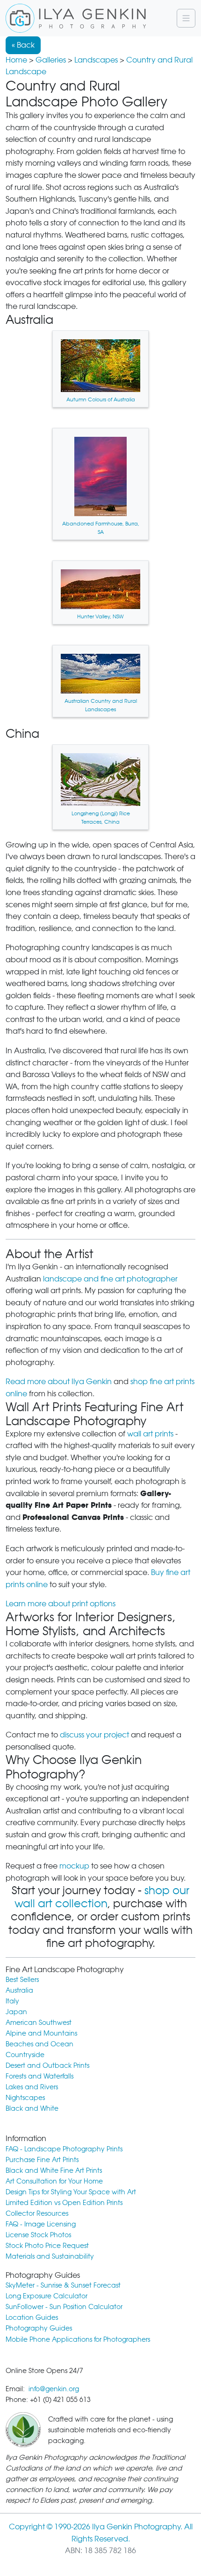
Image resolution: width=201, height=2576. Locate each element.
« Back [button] (23, 45)
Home (16, 60)
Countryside (25, 2054)
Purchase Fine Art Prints (42, 2159)
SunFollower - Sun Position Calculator (64, 2306)
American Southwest (39, 2022)
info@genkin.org (54, 2389)
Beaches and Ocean (39, 2044)
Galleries (51, 60)
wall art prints (150, 1434)
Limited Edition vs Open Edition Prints (64, 2202)
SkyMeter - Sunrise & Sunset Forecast (63, 2285)
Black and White (32, 2108)
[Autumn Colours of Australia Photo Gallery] (100, 369)
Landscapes (96, 60)
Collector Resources (37, 2213)
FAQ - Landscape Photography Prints (64, 2149)
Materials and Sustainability (50, 2256)
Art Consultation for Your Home (54, 2181)
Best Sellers (22, 1979)
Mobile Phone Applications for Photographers (78, 2339)
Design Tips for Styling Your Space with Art (71, 2192)
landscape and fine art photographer (110, 1279)
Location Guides (32, 2317)
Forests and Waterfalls (39, 2076)
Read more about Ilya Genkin (59, 1382)
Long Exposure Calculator (47, 2296)
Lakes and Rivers (32, 2087)
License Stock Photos (38, 2235)
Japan (16, 2012)
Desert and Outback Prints (47, 2065)
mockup (74, 1866)
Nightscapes (25, 2097)
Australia (19, 1990)
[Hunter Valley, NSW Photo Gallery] (100, 592)
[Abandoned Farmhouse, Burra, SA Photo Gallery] (100, 484)
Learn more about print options (61, 1604)
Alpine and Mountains (41, 2033)
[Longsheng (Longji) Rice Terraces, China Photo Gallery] (100, 787)
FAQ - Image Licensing (41, 2224)
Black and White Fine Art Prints (54, 2170)
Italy (12, 2001)
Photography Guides (39, 2328)
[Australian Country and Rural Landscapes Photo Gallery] (100, 681)
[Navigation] (186, 18)
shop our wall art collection (102, 1897)
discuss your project (94, 1735)
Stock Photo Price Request (47, 2245)
